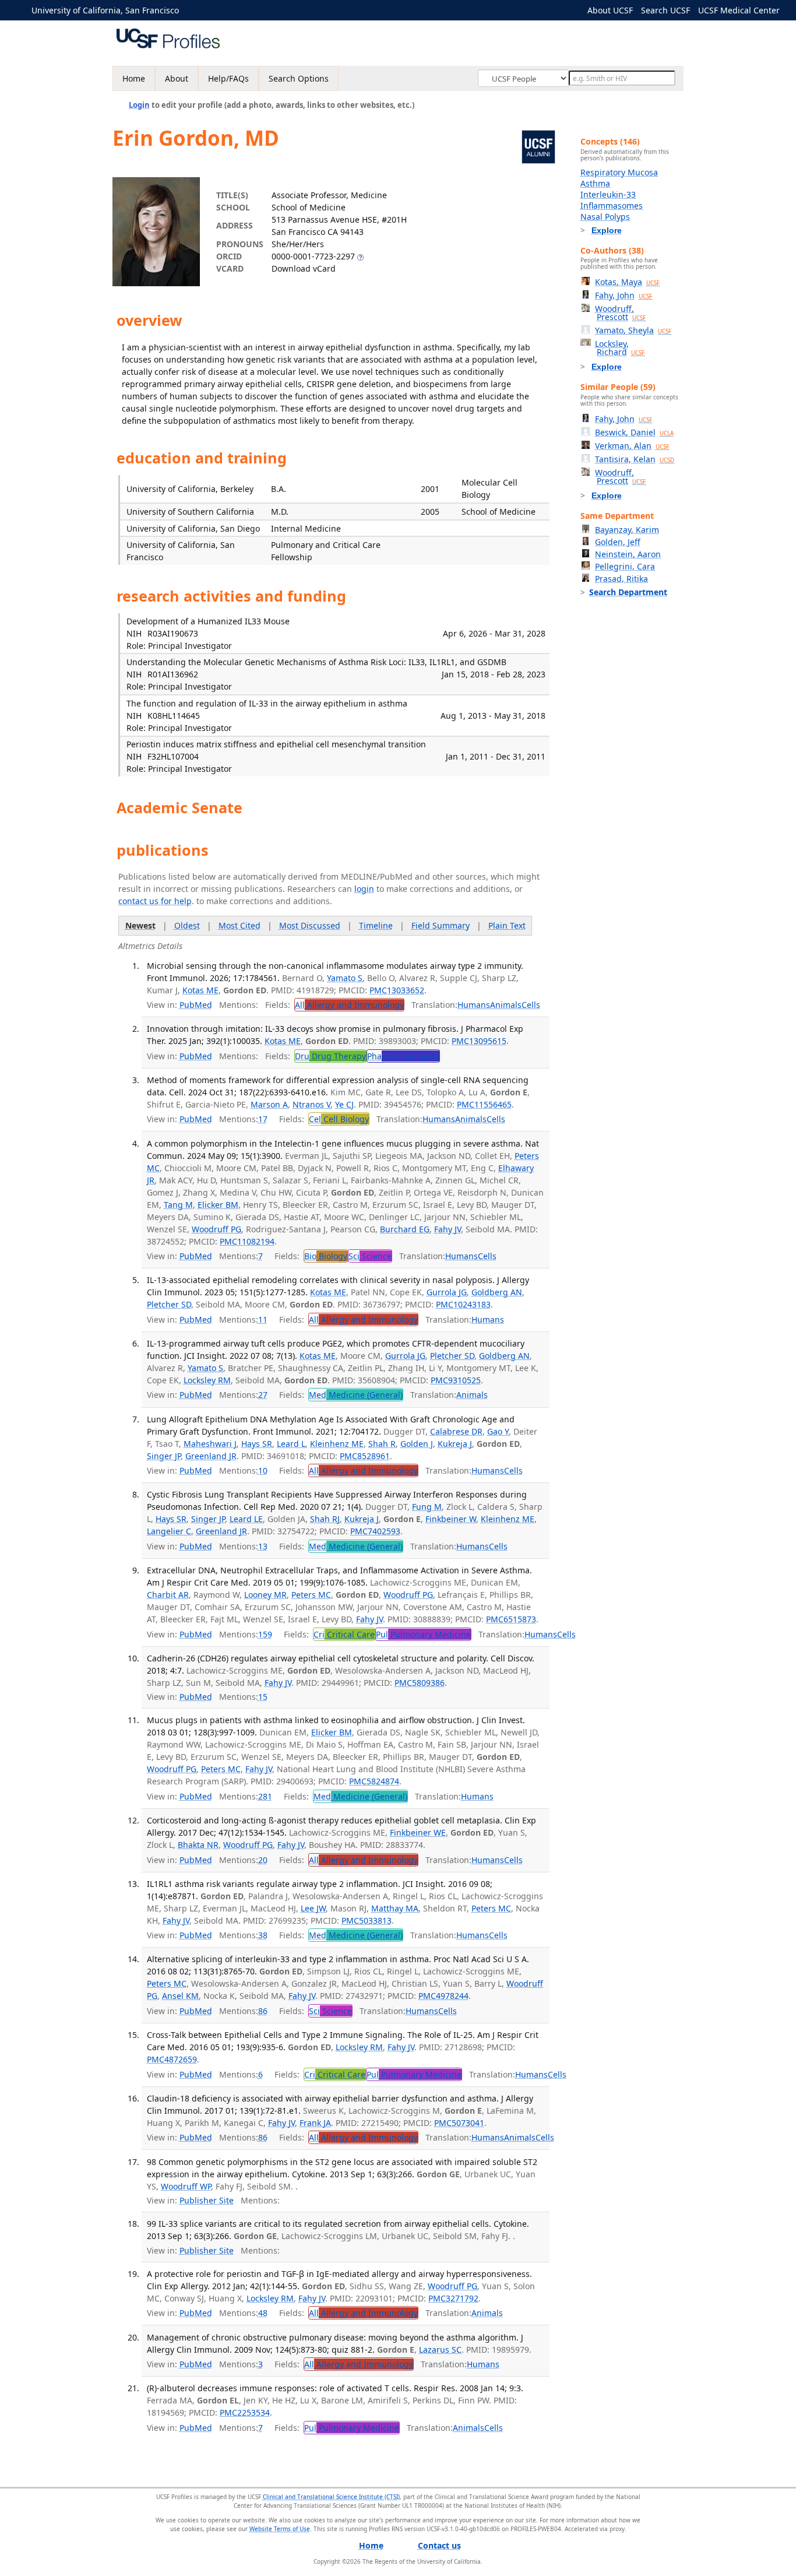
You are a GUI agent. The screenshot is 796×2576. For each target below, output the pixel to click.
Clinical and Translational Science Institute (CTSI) (331, 2497)
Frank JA (315, 2123)
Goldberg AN (497, 1292)
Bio (326, 1256)
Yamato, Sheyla (633, 330)
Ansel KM (180, 1996)
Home (134, 78)
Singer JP (164, 1456)
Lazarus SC (440, 2350)
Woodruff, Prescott (620, 313)
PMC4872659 (172, 2059)
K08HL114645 (174, 716)
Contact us (439, 2545)
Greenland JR (211, 1456)
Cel (339, 1119)
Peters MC (311, 1595)
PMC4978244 (443, 1996)
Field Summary (441, 925)
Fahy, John (624, 295)
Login (139, 105)
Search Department (628, 592)
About (177, 78)
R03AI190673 (173, 633)
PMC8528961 (365, 1456)
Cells (531, 1005)
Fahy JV (448, 1229)
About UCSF (610, 10)
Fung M (427, 1507)
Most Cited (239, 925)
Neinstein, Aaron (628, 554)
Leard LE (246, 1519)
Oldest (187, 925)
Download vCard (304, 268)
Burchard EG (405, 1229)
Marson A (269, 1104)
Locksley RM (207, 1380)
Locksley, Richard (620, 348)
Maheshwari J (210, 1444)
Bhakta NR (198, 1845)
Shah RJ (325, 1519)
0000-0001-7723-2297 (313, 256)
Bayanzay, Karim (627, 530)
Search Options (299, 78)
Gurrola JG (447, 1292)
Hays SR (257, 1444)
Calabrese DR (456, 1431)
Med (356, 1395)
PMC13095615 (479, 1041)
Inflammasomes (612, 205)
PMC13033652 (397, 990)
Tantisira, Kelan (635, 459)
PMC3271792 (453, 2298)
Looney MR (265, 1595)
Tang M (178, 1205)
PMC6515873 (511, 1619)
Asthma (595, 183)
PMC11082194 (247, 1241)
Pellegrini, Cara (625, 566)
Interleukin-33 (608, 194)
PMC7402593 (375, 1531)
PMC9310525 (456, 1380)
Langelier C (169, 1531)
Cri (344, 1634)
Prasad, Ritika (621, 579)
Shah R (382, 1444)
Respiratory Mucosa (619, 172)
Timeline (376, 925)
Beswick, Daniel (634, 432)
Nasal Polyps (605, 217)
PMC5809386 (420, 1683)
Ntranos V (311, 1104)
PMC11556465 (484, 1104)
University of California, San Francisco (105, 10)
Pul (423, 1634)
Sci (370, 1256)
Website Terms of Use (280, 2529)
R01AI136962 (173, 674)
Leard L (291, 1444)
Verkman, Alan (632, 446)
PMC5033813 (367, 1920)
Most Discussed (310, 925)
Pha (403, 1056)
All (349, 1005)
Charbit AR (168, 1595)
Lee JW (313, 1908)
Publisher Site (207, 2200)
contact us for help (155, 901)
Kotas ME (200, 990)
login (364, 889)
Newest (140, 925)
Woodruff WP (186, 2186)
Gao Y (498, 1431)
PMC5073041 (459, 2123)
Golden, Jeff (618, 542)
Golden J (417, 1444)
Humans (474, 1005)
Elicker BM (218, 1205)
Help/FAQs (228, 78)
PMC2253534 (245, 2412)
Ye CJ (344, 1104)
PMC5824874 (374, 1781)
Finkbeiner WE (418, 1832)
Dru (330, 1056)
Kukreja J (455, 1444)
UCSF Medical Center (739, 10)
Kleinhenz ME (337, 1444)
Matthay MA (395, 1908)
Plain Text (507, 925)
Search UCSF (665, 10)
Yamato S (345, 978)
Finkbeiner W (451, 1519)
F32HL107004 (173, 756)
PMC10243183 (463, 1304)
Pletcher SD (169, 1304)
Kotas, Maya (627, 282)
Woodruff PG (216, 1229)
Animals (506, 1005)
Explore (607, 230)
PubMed (196, 1005)
